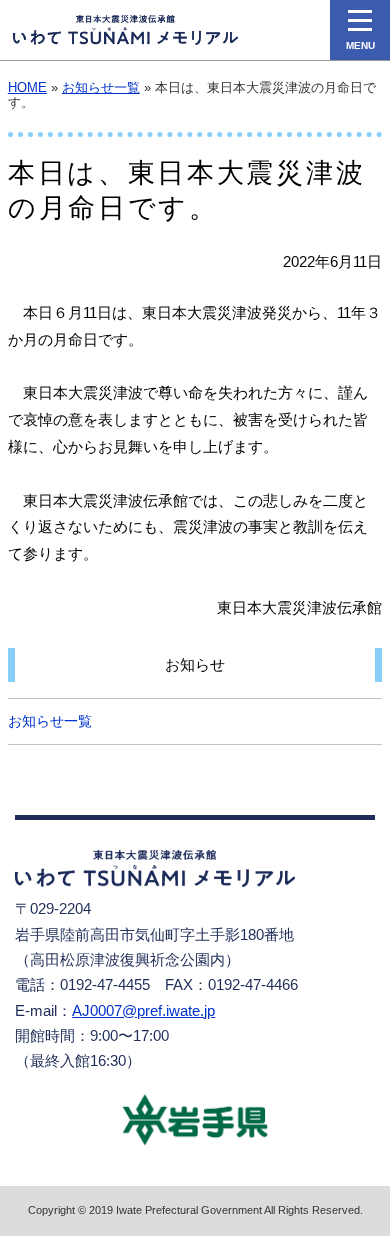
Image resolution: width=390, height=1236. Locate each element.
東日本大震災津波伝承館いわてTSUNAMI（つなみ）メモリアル (125, 30)
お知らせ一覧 (101, 88)
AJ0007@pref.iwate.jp (143, 1011)
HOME (27, 88)
